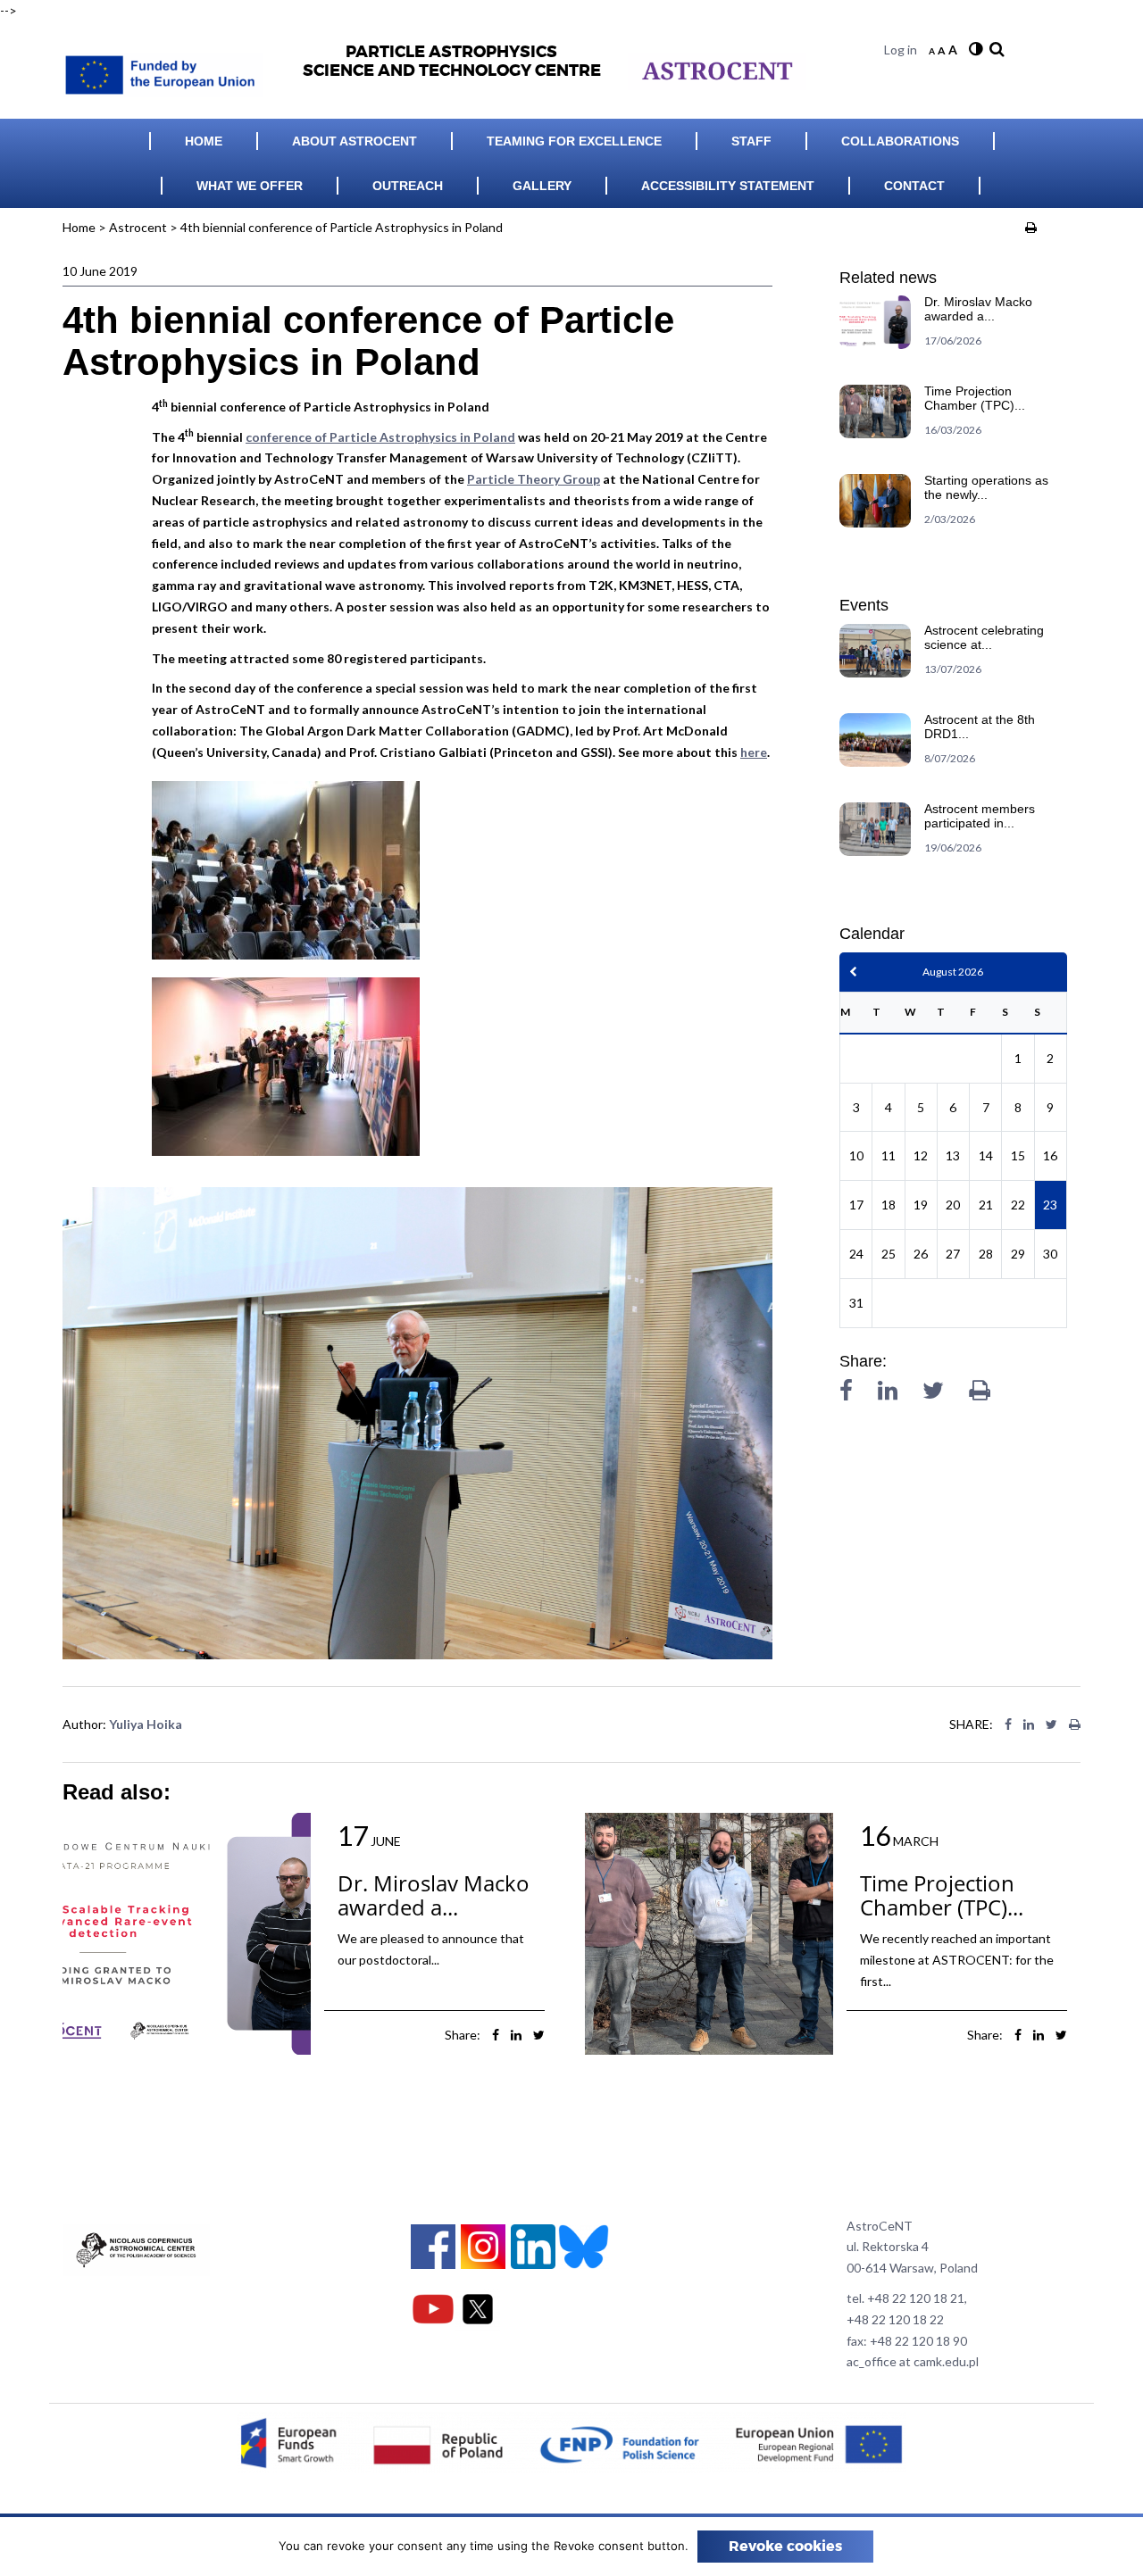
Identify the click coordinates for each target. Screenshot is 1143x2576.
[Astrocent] (169, 70)
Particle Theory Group (534, 479)
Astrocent (138, 227)
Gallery (542, 186)
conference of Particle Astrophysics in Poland (380, 437)
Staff (751, 141)
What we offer (250, 186)
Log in (901, 50)
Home (204, 141)
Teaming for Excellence (574, 141)
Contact (914, 186)
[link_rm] (995, 50)
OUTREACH (408, 186)
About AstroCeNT (355, 141)
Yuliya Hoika (146, 1724)
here (754, 752)
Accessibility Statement (728, 186)
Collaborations (900, 141)
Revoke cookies (785, 2547)
